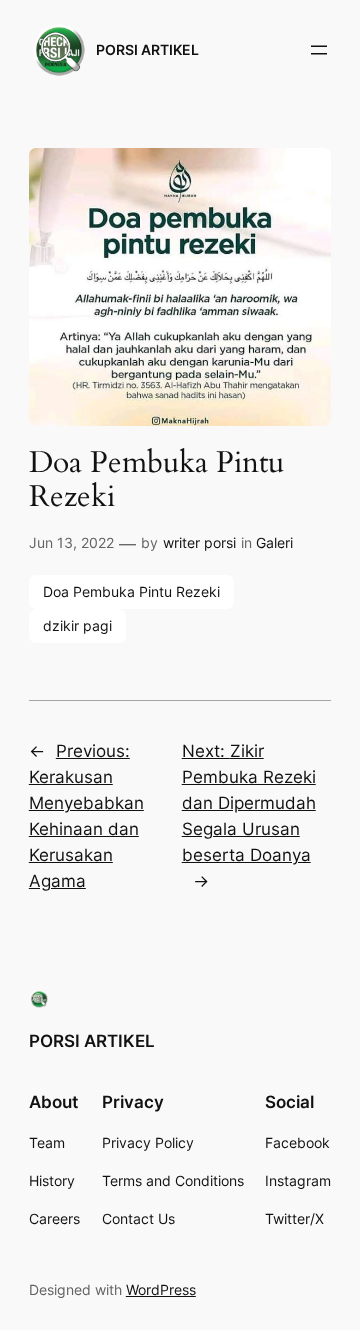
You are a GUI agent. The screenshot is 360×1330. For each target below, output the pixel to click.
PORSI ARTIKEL (147, 49)
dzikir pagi (77, 625)
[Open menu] (319, 50)
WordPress (161, 1289)
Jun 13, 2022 (71, 542)
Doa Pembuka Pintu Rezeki (131, 591)
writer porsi (199, 542)
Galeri (274, 542)
